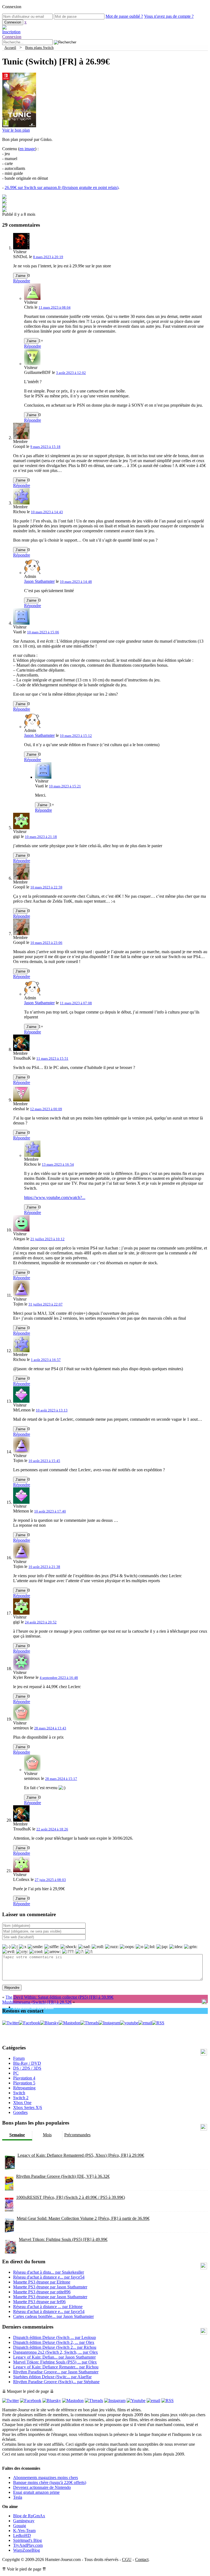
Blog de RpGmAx (29, 2516)
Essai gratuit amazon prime (36, 2492)
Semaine (17, 2135)
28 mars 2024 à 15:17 (61, 1779)
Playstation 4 (24, 2078)
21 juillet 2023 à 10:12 (47, 1239)
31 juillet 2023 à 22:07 (46, 1304)
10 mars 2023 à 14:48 (76, 582)
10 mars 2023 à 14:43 (47, 512)
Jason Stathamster (39, 581)
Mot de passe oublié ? (124, 16)
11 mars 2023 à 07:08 (76, 1003)
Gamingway (24, 2521)
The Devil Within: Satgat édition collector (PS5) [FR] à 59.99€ (59, 1997)
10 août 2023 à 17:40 (50, 1511)
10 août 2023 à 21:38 (44, 1567)
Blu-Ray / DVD (27, 2063)
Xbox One (22, 2103)
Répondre (22, 281)
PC (16, 2073)
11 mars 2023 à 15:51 (52, 1058)
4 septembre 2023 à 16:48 (59, 1678)
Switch (19, 2093)
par (49, 2272)
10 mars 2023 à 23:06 (46, 943)
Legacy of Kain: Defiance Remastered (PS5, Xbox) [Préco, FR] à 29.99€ (81, 2155)
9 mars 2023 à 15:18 (45, 447)
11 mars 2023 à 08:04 (55, 307)
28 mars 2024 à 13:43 (50, 1728)
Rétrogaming (24, 2088)
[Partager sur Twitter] (4, 202)
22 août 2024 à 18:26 (52, 1829)
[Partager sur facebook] (4, 197)
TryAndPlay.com (28, 2545)
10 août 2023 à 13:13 (52, 1410)
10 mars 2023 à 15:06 (43, 632)
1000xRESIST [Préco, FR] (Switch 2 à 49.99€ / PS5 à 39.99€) (71, 2197)
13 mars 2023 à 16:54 (58, 1164)
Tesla (18, 2497)
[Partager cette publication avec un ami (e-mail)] (4, 210)
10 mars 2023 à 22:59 (46, 887)
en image (27, 149)
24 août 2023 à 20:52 (41, 1622)
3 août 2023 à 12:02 (71, 373)
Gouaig (20, 2526)
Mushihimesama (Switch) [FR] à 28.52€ (37, 2002)
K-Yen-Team (24, 2531)
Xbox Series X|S (28, 2107)
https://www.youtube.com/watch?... (55, 1197)
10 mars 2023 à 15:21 (65, 786)
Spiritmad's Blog (27, 2540)
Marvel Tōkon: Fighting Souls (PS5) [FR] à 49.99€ (63, 2239)
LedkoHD (22, 2535)
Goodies (20, 2112)
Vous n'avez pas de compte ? (169, 16)
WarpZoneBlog (27, 2550)
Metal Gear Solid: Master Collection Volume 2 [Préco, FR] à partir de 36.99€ (83, 2218)
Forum (19, 2058)
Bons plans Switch (39, 48)
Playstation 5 (24, 2083)
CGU (127, 2559)
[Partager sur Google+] (4, 206)
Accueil (10, 48)
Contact (142, 2559)
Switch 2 (21, 2098)
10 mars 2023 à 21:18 (41, 837)
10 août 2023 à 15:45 (44, 1461)
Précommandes (77, 2135)
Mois (47, 2135)
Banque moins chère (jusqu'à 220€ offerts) (50, 2482)
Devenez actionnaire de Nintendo (42, 2487)
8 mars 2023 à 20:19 (48, 257)
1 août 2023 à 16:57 (46, 1360)
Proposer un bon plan (33, 2007)
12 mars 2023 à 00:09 (46, 1109)
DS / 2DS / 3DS (27, 2068)
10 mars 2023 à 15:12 (76, 736)
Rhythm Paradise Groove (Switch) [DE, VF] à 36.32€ (63, 2176)
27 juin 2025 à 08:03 (50, 1880)
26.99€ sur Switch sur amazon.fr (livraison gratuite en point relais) (62, 187)
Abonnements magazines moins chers (46, 2478)
